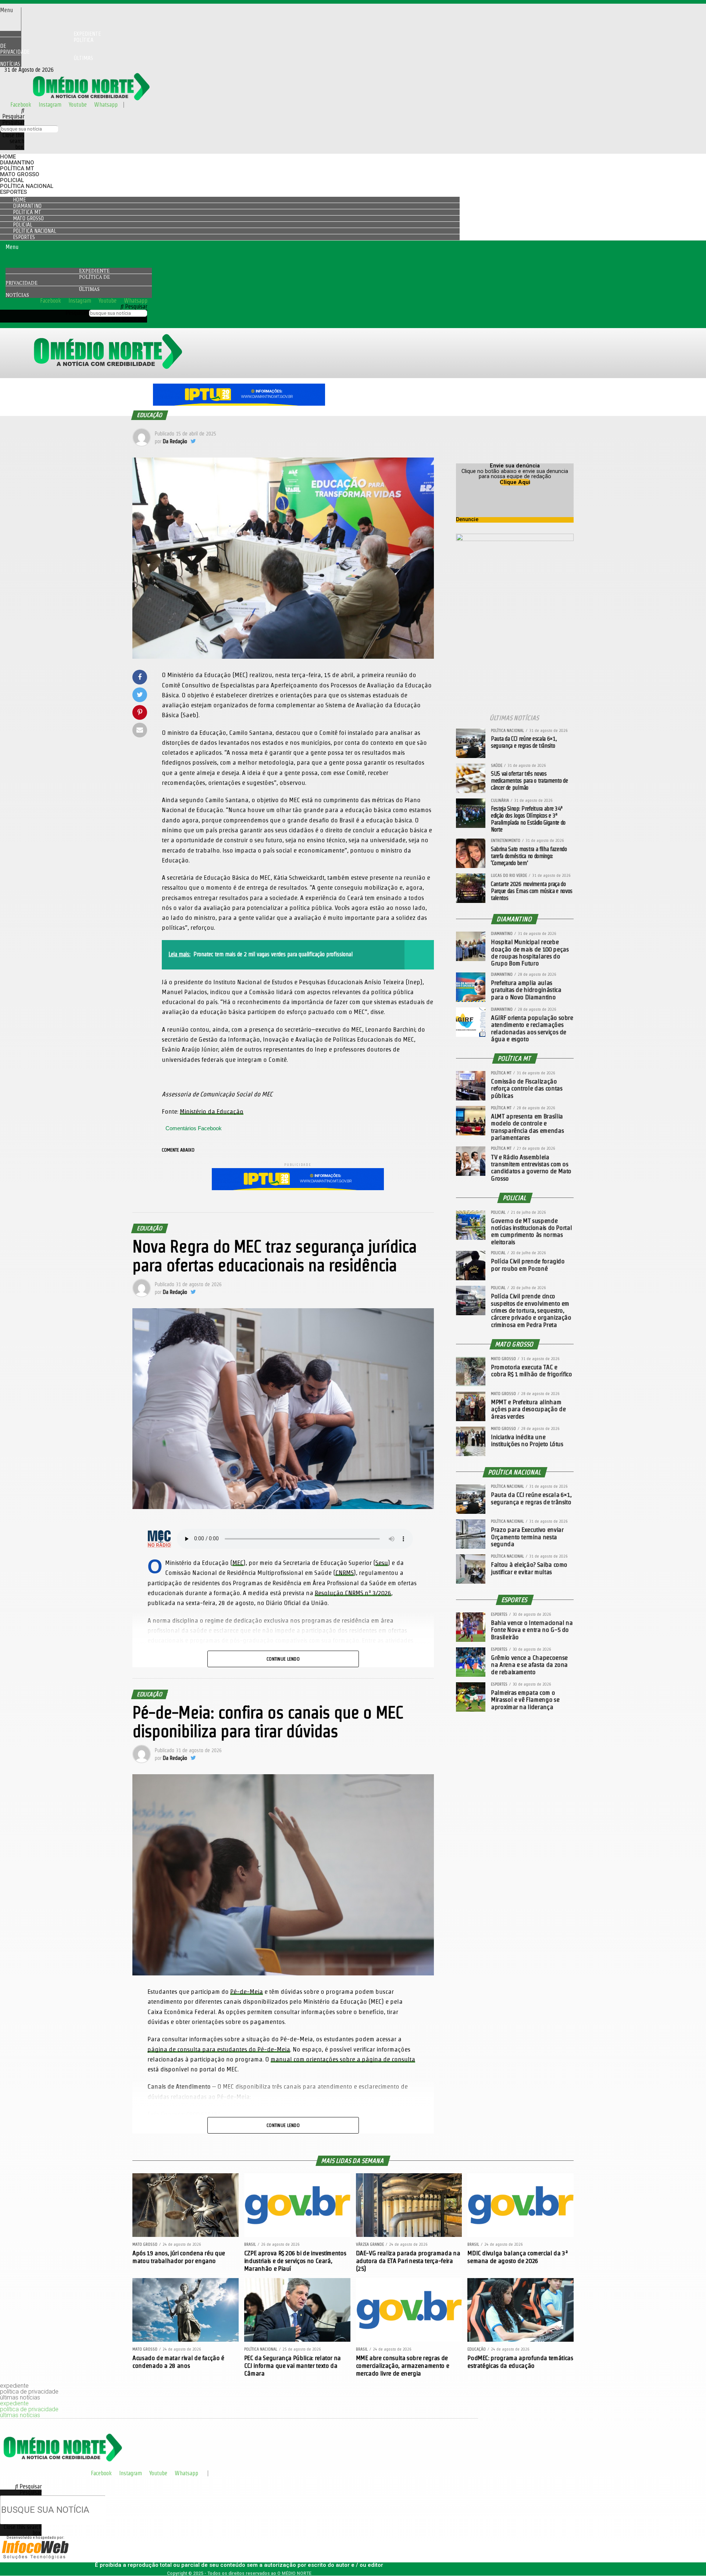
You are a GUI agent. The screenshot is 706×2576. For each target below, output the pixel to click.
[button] (10, 10)
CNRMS (345, 1572)
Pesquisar (13, 122)
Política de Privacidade (47, 46)
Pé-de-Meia (247, 1991)
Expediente (94, 271)
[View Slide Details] (239, 404)
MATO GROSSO (20, 174)
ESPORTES (13, 192)
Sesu (382, 1563)
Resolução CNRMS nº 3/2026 (353, 1593)
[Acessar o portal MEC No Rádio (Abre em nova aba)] (159, 1539)
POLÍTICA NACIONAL (27, 186)
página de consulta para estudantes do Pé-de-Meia (219, 2049)
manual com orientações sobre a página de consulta (343, 2059)
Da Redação (175, 441)
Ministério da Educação (212, 1111)
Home (8, 157)
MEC (238, 1563)
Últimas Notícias (47, 61)
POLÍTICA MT (17, 168)
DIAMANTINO (17, 163)
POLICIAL (12, 180)
